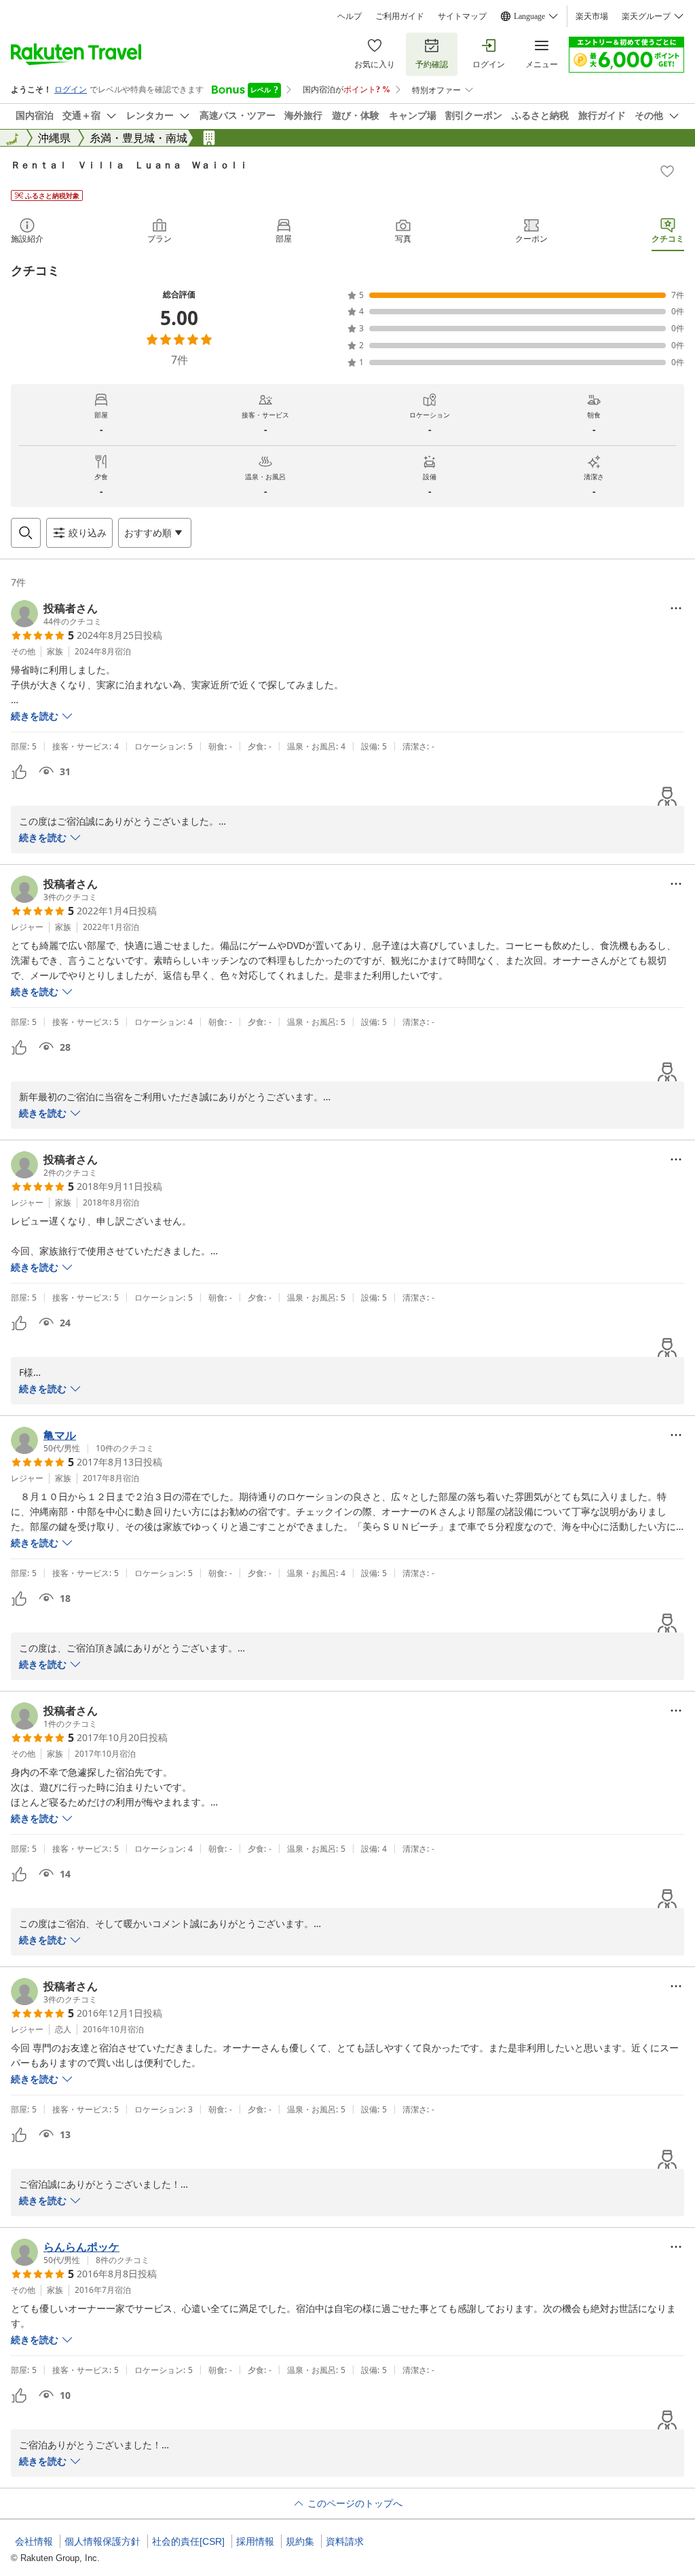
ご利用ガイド (400, 16)
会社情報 (34, 2541)
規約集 (300, 2541)
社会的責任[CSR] (188, 2541)
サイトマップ (462, 16)
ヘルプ (350, 16)
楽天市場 (592, 16)
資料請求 (345, 2541)
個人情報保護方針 (102, 2541)
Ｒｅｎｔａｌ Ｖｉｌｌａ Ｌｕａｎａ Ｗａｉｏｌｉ (130, 165)
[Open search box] (26, 533)
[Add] (667, 171)
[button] (56, 614)
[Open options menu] (676, 608)
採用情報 (255, 2541)
